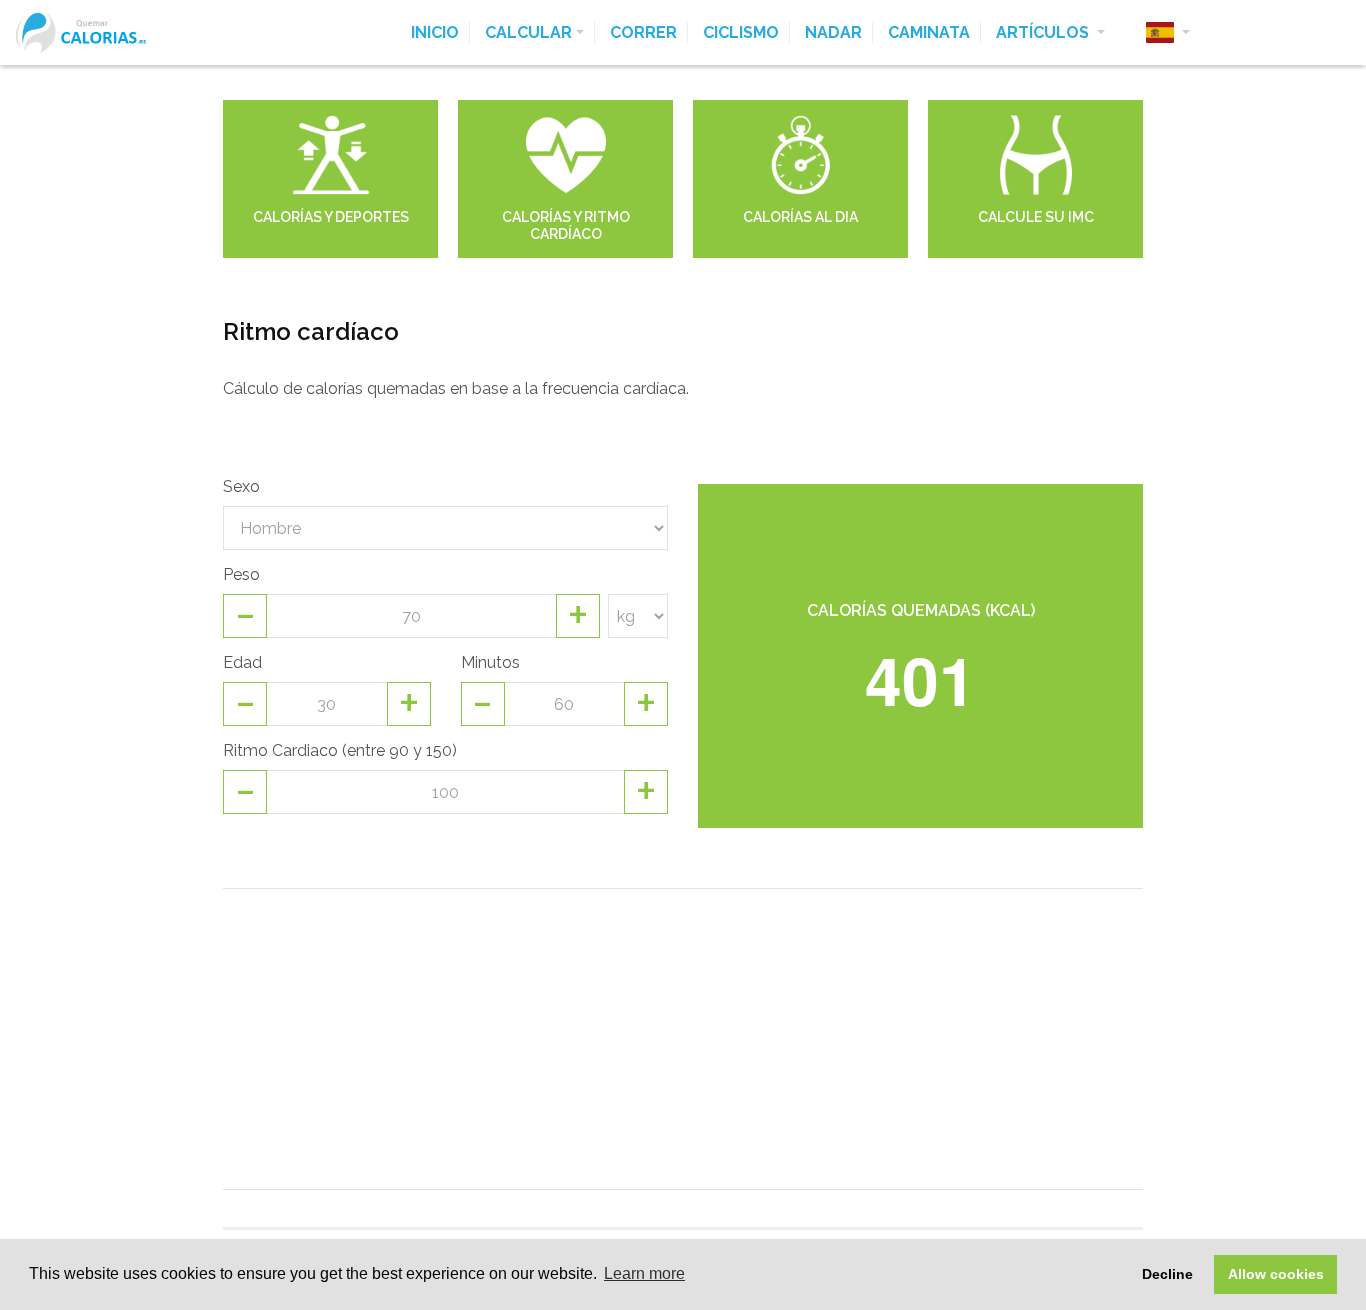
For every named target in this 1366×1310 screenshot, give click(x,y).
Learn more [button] (644, 1273)
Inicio (435, 32)
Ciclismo (741, 32)
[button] (1168, 33)
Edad (242, 662)
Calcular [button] (528, 32)
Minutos (490, 662)
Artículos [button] (1044, 32)
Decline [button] (1167, 1274)
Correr (643, 32)
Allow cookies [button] (1276, 1274)
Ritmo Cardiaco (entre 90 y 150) (340, 750)
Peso (241, 574)
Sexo (241, 486)
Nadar (833, 32)
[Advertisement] (683, 1039)
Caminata (929, 32)
